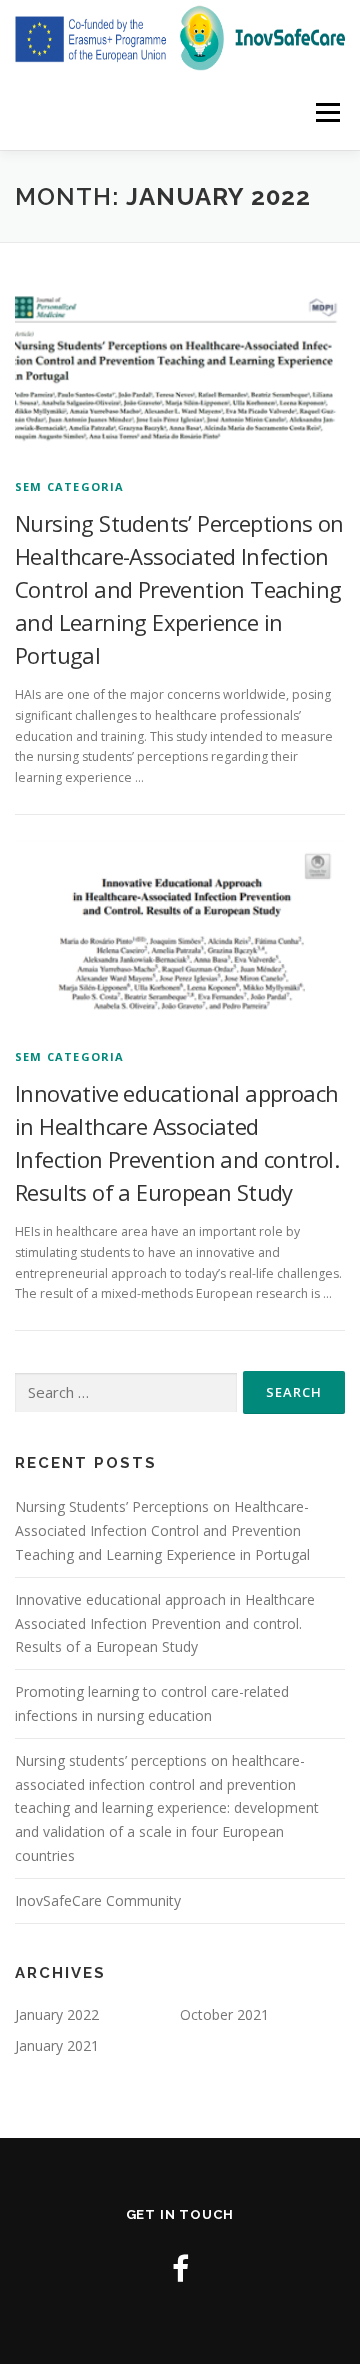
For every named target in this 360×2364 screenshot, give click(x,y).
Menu (326, 112)
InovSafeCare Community (98, 1900)
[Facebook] (180, 2268)
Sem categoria (70, 486)
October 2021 (224, 2014)
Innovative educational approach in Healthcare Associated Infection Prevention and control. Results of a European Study (165, 1623)
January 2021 (57, 2045)
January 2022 (57, 2014)
